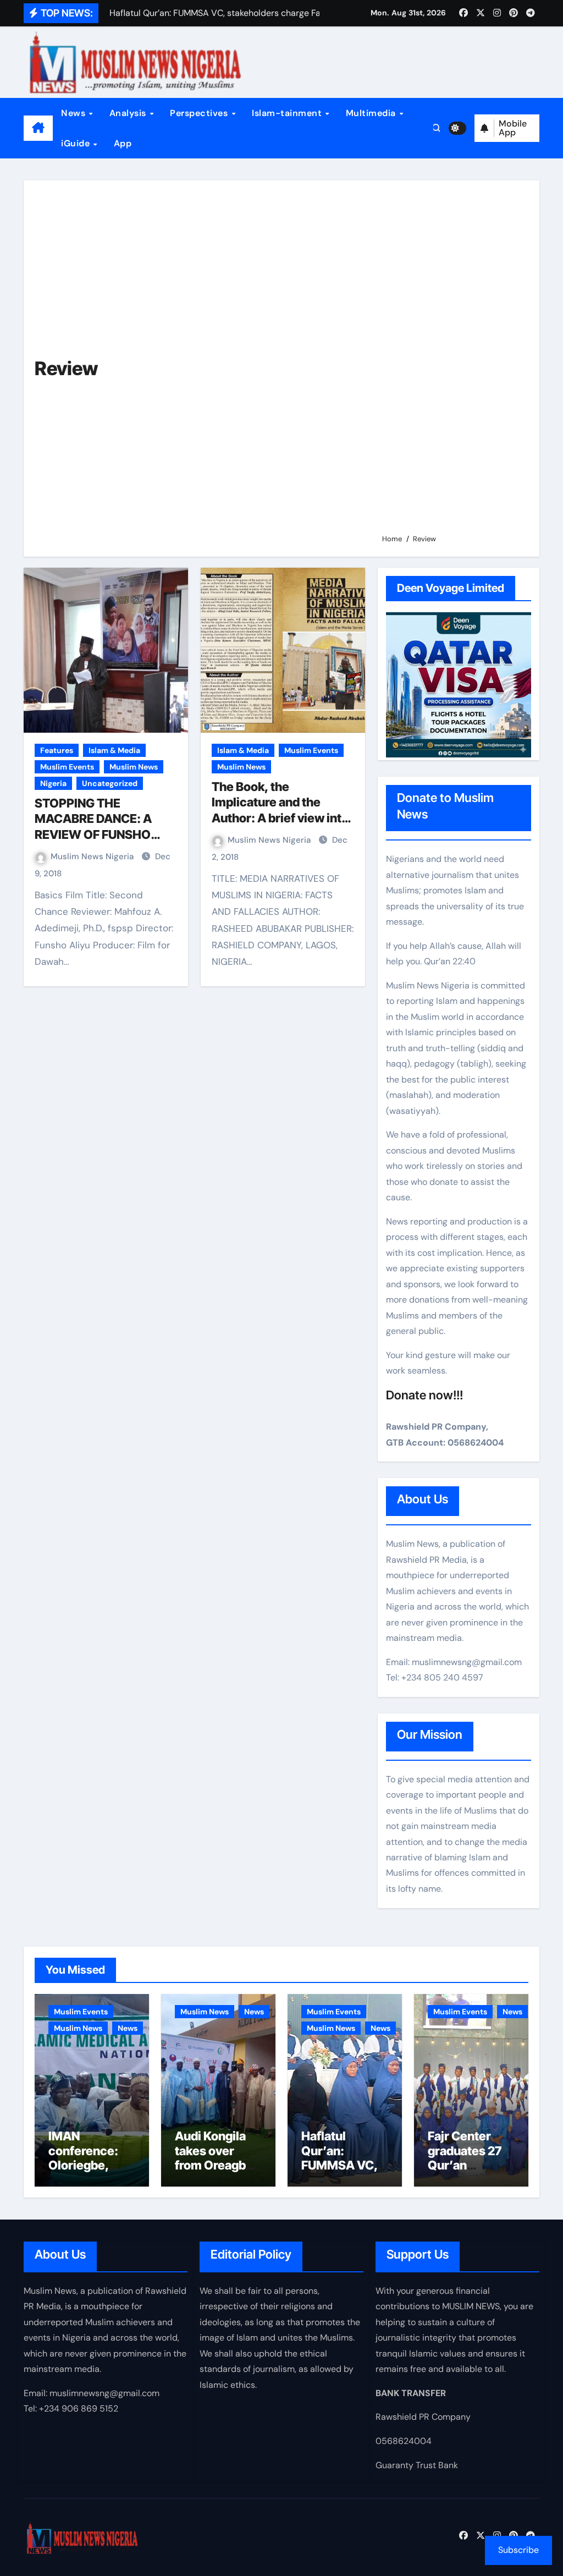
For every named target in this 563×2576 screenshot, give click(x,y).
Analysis (129, 113)
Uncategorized (110, 783)
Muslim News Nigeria (93, 856)
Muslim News (134, 767)
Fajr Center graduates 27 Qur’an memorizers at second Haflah (469, 2165)
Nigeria (53, 783)
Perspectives (200, 113)
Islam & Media (114, 750)
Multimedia (372, 113)
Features (57, 750)
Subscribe (518, 2550)
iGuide (77, 143)
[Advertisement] (452, 362)
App (123, 143)
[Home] (38, 128)
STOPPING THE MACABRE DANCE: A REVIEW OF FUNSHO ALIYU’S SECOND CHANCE (93, 834)
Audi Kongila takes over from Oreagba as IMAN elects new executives (217, 2172)
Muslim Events (67, 767)
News (74, 113)
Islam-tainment (288, 113)
